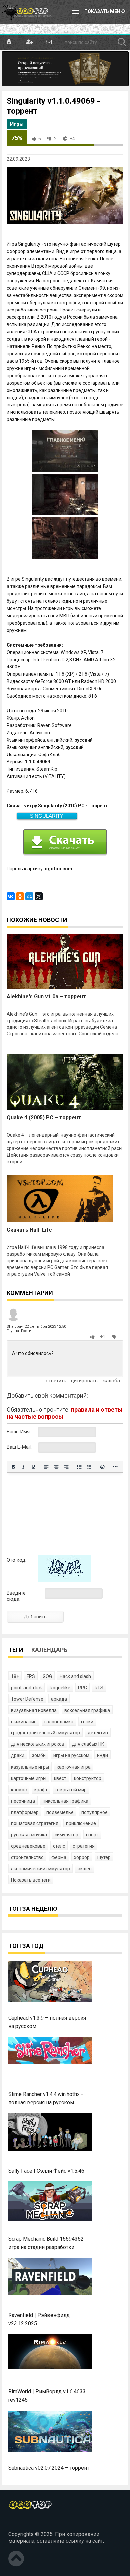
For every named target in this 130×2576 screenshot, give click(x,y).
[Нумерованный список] (89, 1467)
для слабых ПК (88, 1744)
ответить (56, 1381)
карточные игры (29, 1778)
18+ (15, 1676)
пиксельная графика (65, 1801)
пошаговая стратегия (35, 1823)
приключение (81, 1823)
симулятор (66, 1835)
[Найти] (122, 42)
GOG (47, 1676)
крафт (41, 1790)
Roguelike (60, 1688)
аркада (59, 1699)
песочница (23, 1801)
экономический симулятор (40, 1869)
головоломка (59, 1722)
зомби (39, 1755)
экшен (85, 1869)
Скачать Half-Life (29, 1230)
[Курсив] (23, 1467)
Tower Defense (27, 1699)
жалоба (111, 1381)
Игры (17, 124)
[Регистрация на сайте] (29, 42)
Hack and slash (75, 1676)
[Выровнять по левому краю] (46, 1467)
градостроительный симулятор (45, 1733)
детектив (98, 1733)
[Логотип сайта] (27, 12)
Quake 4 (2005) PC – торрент (44, 1118)
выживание (24, 1722)
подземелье (60, 1812)
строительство (27, 1857)
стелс (59, 1846)
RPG (82, 1688)
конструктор (88, 1778)
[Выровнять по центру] (56, 1467)
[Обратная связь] (48, 42)
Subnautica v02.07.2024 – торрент (49, 2468)
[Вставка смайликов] (102, 1467)
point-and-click (26, 1688)
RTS (99, 1688)
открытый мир (71, 1790)
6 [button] (40, 139)
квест (60, 1778)
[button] (94, 1337)
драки (18, 1755)
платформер (25, 1812)
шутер (104, 1857)
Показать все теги (31, 1880)
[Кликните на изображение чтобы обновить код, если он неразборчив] (65, 1580)
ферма (59, 1857)
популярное (94, 1812)
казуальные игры (30, 1767)
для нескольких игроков (38, 1744)
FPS (31, 1676)
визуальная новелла (34, 1710)
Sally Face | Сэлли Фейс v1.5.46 (46, 2171)
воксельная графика (87, 1710)
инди (102, 1755)
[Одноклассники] (20, 896)
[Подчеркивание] (33, 1467)
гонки (87, 1722)
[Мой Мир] (29, 896)
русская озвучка (29, 1835)
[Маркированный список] (79, 1467)
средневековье (28, 1846)
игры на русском (71, 1755)
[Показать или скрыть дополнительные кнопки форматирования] (115, 1467)
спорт (92, 1835)
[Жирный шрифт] (13, 1467)
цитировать (84, 1381)
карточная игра (74, 1767)
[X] (39, 896)
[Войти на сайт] (9, 42)
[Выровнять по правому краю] (66, 1467)
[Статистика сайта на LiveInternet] (23, 2523)
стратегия (84, 1846)
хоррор (82, 1857)
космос (19, 1790)
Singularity (47, 816)
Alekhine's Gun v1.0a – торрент (46, 996)
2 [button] (55, 139)
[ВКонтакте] (11, 896)
